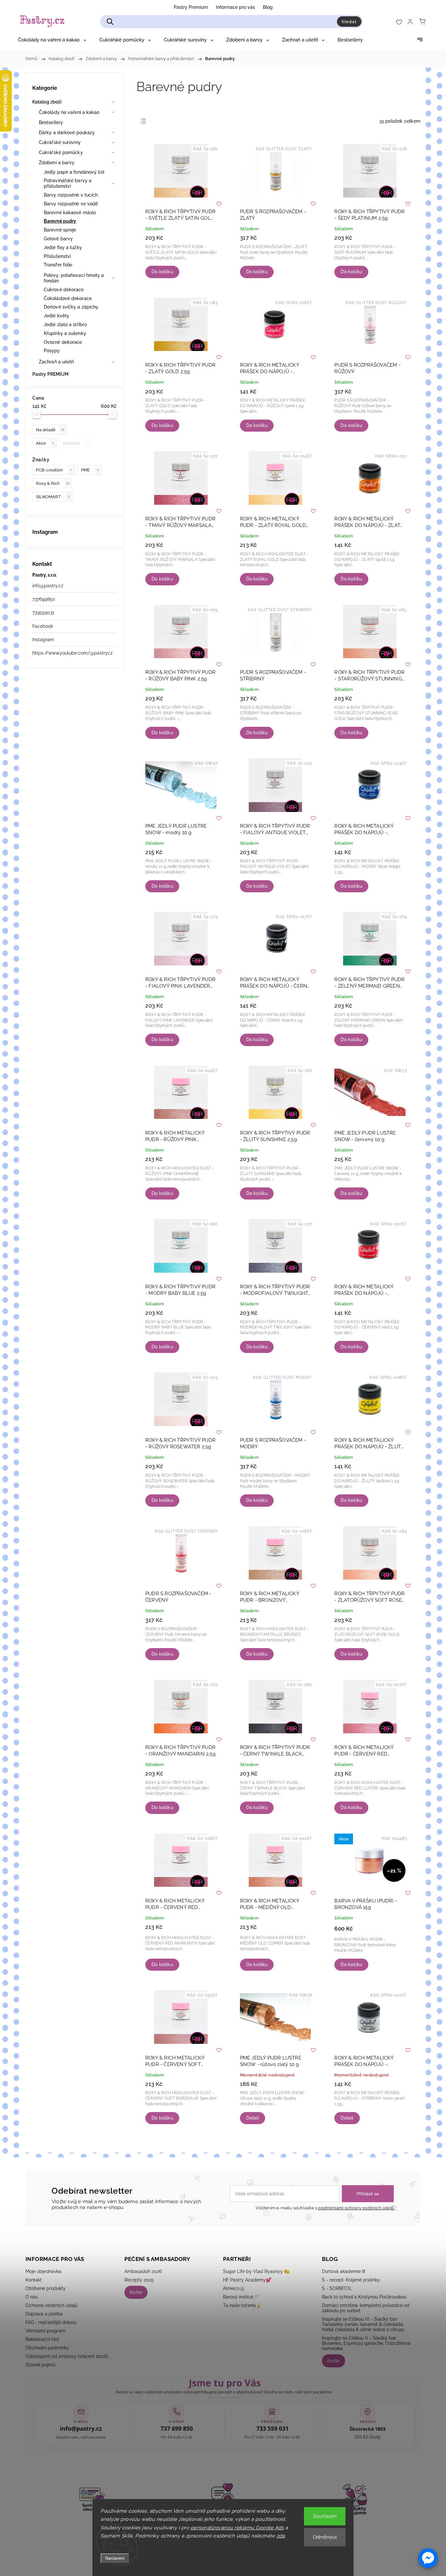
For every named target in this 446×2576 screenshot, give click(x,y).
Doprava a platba (44, 2314)
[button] (428, 2558)
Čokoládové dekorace (68, 298)
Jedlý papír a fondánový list (74, 172)
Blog (268, 7)
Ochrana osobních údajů (51, 2305)
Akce (45, 443)
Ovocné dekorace (63, 342)
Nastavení (115, 2558)
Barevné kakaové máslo (70, 213)
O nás (32, 2297)
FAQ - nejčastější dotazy (51, 2322)
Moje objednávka (43, 2271)
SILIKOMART (53, 497)
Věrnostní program (45, 2331)
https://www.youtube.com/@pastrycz (72, 653)
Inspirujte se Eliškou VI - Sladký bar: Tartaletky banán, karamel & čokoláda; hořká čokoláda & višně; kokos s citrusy (363, 2324)
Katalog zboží (47, 102)
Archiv (136, 2292)
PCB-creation (54, 470)
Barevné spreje (60, 230)
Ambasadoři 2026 (143, 2271)
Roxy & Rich (53, 483)
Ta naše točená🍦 (242, 2305)
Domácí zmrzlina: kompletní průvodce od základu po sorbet (366, 2308)
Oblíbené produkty (46, 2288)
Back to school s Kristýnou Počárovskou (364, 2297)
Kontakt (34, 2280)
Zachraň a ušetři (56, 362)
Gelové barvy (58, 239)
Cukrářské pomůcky (61, 152)
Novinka (75, 443)
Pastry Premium (191, 7)
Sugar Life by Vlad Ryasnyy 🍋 (256, 2271)
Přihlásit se (368, 2194)
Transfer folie (58, 265)
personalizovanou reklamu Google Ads (237, 2528)
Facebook (43, 626)
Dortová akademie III (343, 2271)
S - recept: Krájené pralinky (351, 2280)
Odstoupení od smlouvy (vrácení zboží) (67, 2356)
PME (90, 470)
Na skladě (50, 430)
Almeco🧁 (234, 2288)
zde (281, 2536)
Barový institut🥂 (241, 2297)
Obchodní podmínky (47, 2348)
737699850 (44, 599)
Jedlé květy (56, 316)
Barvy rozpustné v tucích (71, 195)
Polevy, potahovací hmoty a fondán (74, 278)
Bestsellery (51, 122)
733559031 (43, 612)
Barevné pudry (60, 221)
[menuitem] (52, 40)
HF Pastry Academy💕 (247, 2280)
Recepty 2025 (139, 2280)
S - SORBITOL (337, 2288)
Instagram (43, 640)
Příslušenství (57, 256)
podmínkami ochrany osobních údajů (356, 2208)
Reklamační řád (42, 2339)
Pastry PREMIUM (50, 374)
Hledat (349, 22)
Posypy (52, 351)
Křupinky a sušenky (65, 333)
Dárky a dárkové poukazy (67, 133)
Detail (253, 2118)
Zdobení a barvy (57, 163)
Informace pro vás (235, 7)
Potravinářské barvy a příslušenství (68, 183)
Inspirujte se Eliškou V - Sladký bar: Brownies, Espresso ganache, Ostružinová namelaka (366, 2343)
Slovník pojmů (40, 2365)
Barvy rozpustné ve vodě (71, 204)
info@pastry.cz (48, 586)
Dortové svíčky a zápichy (71, 307)
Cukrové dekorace (64, 290)
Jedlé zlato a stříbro (65, 325)
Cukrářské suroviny (60, 142)
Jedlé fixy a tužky (63, 247)
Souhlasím (325, 2516)
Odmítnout (325, 2537)
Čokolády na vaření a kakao (69, 112)
